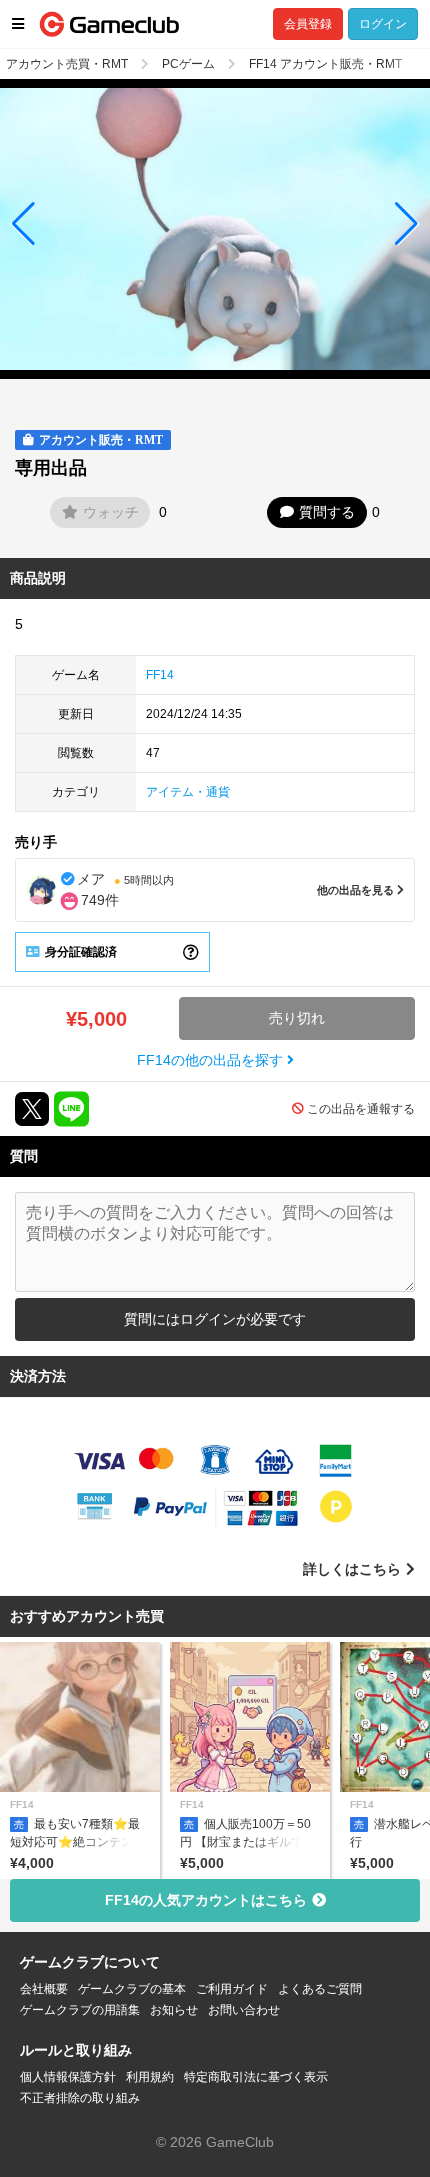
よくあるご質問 (320, 1989)
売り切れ (297, 1018)
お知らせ (174, 2010)
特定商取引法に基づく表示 (256, 2077)
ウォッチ (111, 512)
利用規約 (150, 2077)
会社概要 (44, 1989)
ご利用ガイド (232, 1989)
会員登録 (308, 24)
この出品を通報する (361, 1109)
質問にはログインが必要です (215, 1319)
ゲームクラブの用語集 (80, 2010)
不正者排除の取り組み (80, 2098)
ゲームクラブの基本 (132, 1989)
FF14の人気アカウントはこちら (206, 1900)
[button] (23, 224)
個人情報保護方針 (68, 2077)
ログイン (383, 24)
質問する (327, 512)
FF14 (160, 675)
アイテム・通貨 (188, 792)
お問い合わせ (244, 2010)
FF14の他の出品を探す (212, 1060)
